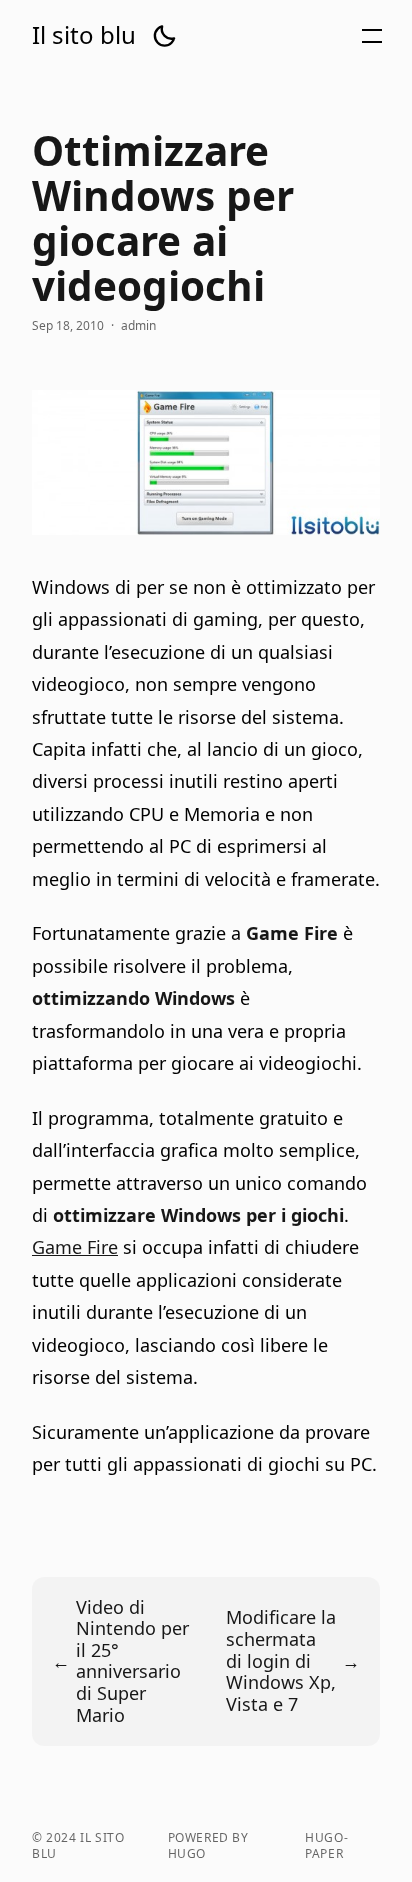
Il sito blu (84, 35)
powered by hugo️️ (208, 1846)
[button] (164, 36)
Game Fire (75, 1247)
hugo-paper (326, 1846)
